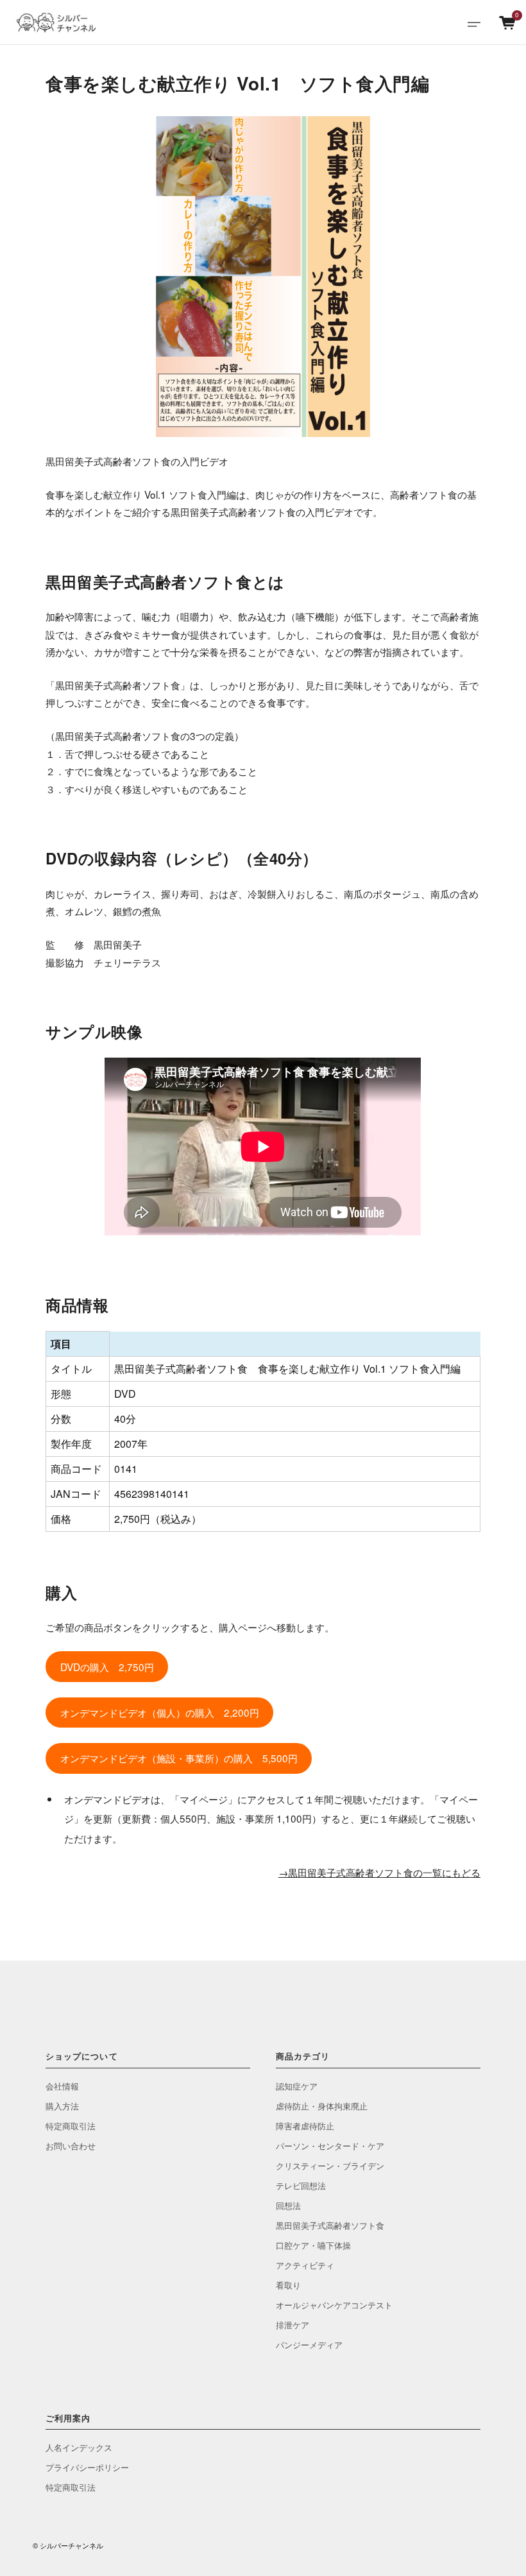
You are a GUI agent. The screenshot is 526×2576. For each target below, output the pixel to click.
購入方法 (62, 2106)
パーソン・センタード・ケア (330, 2146)
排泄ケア (293, 2325)
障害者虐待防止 (305, 2126)
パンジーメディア (309, 2345)
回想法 (288, 2205)
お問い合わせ (71, 2146)
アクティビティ (305, 2265)
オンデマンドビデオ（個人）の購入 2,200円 (160, 1712)
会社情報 (62, 2086)
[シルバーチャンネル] (61, 22)
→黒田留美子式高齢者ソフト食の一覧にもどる (379, 1872)
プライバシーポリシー (87, 2467)
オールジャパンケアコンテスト (334, 2305)
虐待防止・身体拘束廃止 (322, 2106)
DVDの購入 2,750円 (107, 1667)
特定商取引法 (71, 2126)
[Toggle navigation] (474, 22)
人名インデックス (79, 2447)
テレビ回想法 (301, 2185)
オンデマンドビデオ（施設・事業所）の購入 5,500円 (179, 1758)
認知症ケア (297, 2086)
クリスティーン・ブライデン (330, 2166)
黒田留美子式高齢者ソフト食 (330, 2225)
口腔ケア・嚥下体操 (313, 2245)
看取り (288, 2285)
